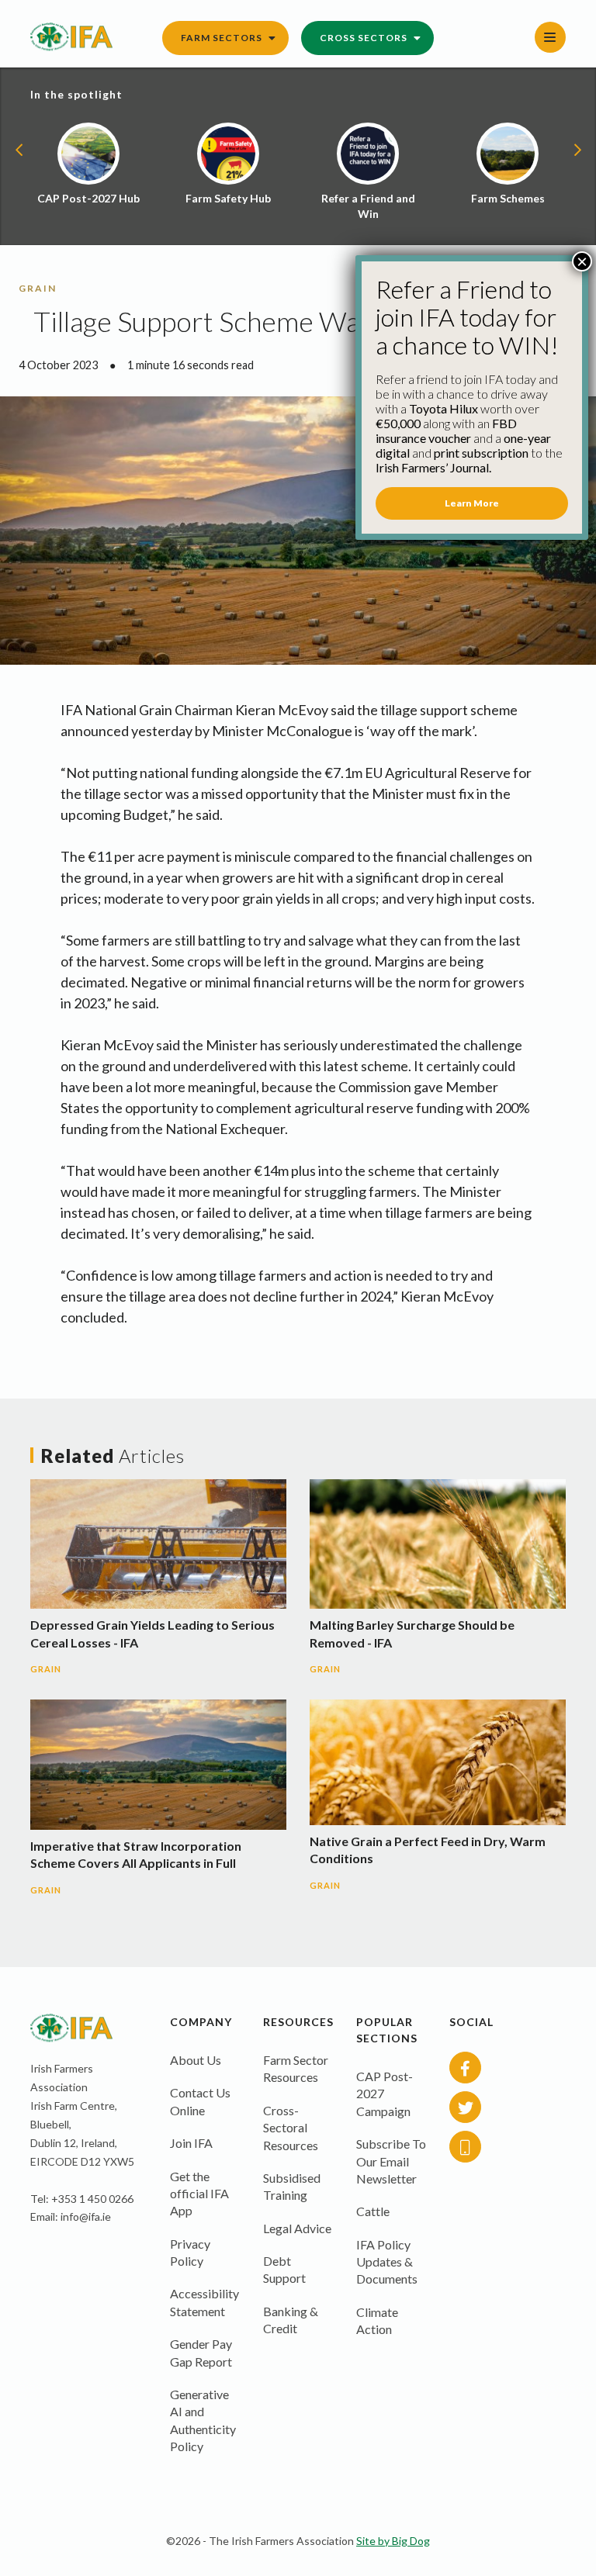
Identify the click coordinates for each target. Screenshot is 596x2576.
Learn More (472, 503)
